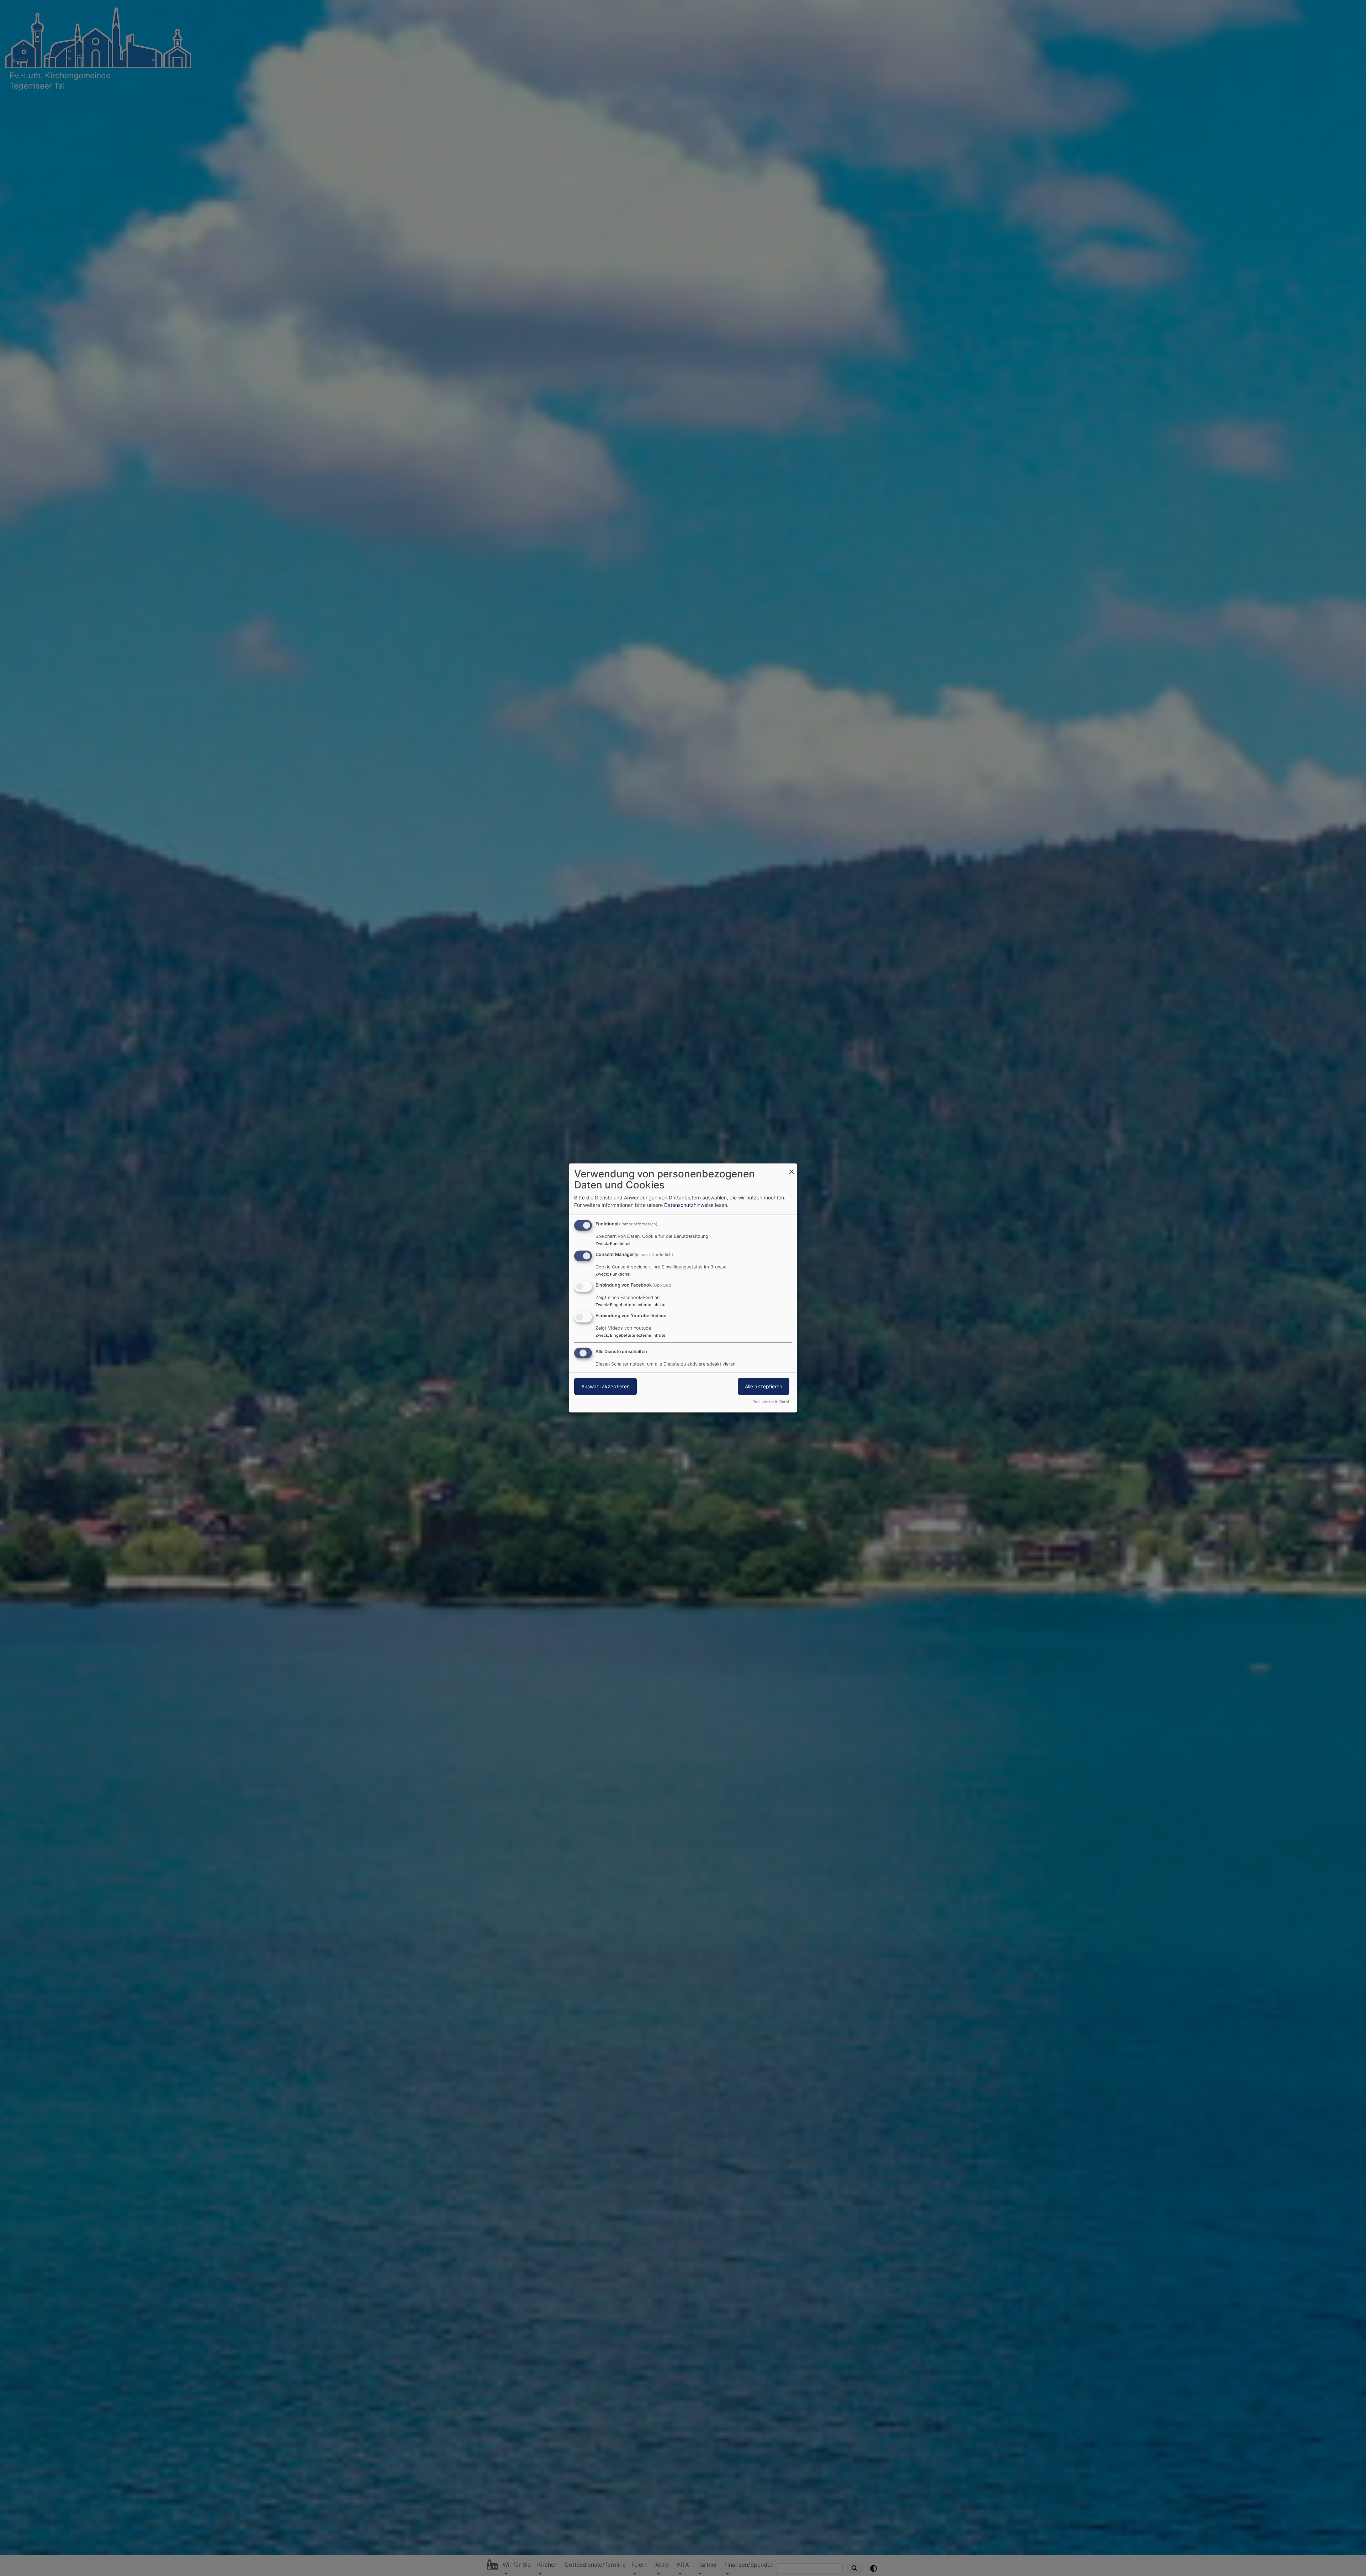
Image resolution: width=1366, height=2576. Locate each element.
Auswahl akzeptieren (605, 1386)
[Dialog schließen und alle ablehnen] (791, 1168)
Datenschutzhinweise (689, 1205)
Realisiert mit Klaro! (771, 1402)
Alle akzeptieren (764, 1386)
